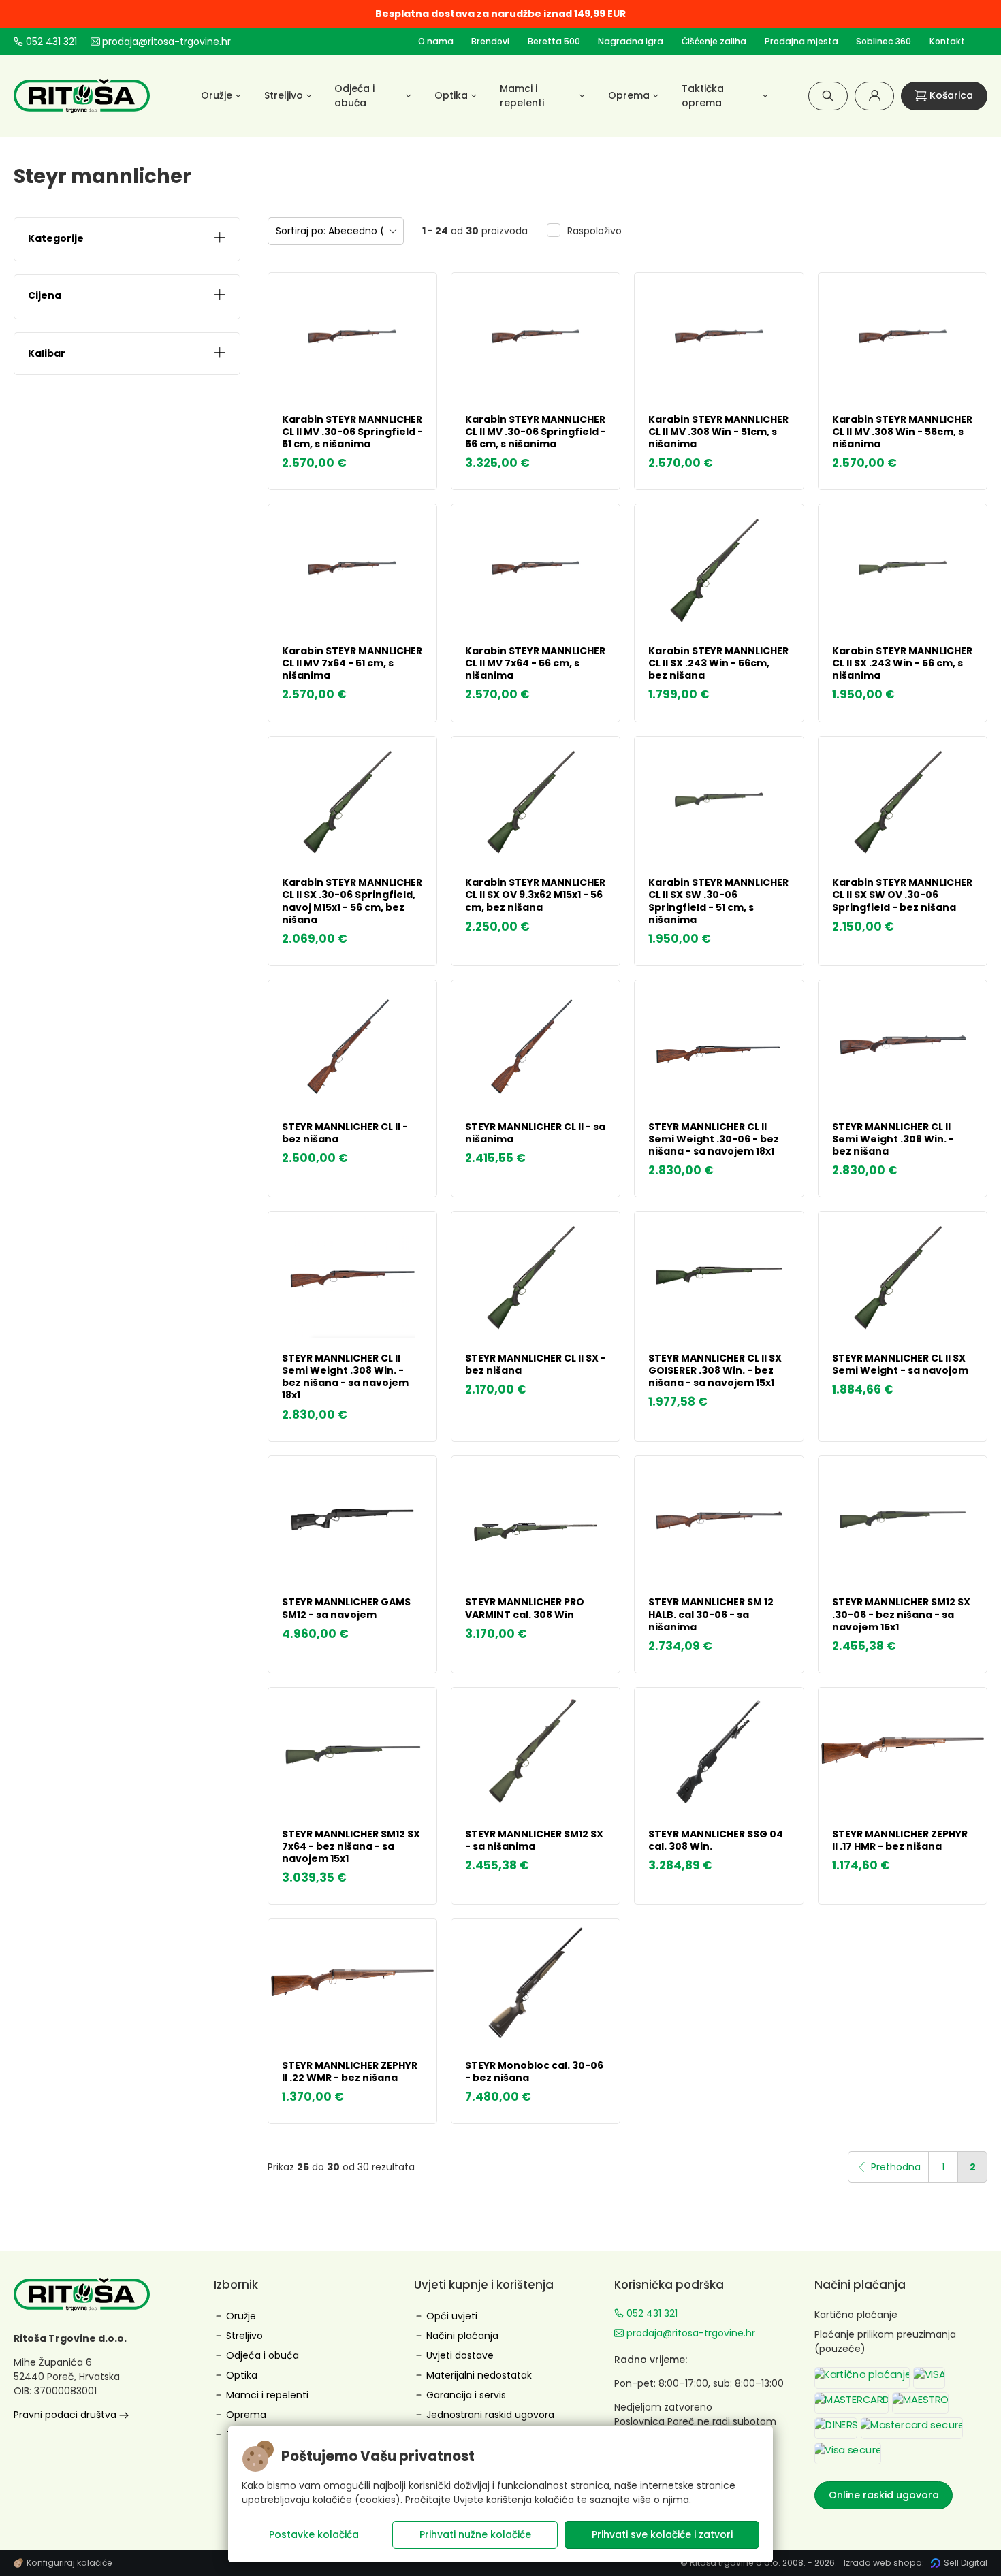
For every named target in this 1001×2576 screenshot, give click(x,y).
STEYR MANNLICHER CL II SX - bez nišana (536, 1364)
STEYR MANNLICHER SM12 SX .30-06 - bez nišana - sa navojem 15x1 (901, 1614)
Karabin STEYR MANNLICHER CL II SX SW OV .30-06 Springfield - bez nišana (902, 895)
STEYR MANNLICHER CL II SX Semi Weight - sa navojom (900, 1364)
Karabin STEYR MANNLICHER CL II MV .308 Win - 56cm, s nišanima (902, 432)
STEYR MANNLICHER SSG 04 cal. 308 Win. (716, 1840)
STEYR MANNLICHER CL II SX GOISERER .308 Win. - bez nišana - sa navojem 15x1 (715, 1370)
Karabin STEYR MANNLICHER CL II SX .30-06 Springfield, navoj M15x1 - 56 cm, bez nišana (352, 901)
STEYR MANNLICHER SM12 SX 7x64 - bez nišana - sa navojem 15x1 (351, 1846)
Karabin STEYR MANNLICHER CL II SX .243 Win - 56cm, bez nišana (718, 663)
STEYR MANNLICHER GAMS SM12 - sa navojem (346, 1608)
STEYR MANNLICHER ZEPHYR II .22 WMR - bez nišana (350, 2072)
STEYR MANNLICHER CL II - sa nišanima (535, 1133)
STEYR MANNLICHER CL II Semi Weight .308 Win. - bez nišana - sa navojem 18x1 (345, 1377)
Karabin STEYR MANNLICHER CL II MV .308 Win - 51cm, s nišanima (718, 432)
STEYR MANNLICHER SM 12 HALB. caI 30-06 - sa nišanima (711, 1614)
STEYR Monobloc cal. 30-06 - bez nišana (534, 2072)
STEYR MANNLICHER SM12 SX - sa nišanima (534, 1840)
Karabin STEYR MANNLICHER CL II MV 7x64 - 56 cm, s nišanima (535, 663)
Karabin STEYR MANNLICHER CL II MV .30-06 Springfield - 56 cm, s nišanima (536, 432)
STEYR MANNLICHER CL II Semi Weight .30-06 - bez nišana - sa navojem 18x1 (714, 1139)
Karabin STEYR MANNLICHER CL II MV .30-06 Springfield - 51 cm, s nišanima (352, 432)
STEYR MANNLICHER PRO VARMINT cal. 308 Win (525, 1608)
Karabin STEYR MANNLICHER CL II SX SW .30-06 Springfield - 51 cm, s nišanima (718, 901)
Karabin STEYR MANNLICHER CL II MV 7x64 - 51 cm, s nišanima (352, 663)
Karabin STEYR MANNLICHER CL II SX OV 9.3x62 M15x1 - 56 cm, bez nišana (535, 895)
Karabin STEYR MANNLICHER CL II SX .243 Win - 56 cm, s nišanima (902, 663)
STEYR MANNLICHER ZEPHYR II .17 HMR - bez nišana (900, 1840)
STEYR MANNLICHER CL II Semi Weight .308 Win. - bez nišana (893, 1139)
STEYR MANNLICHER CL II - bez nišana (345, 1133)
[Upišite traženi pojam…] (828, 96)
